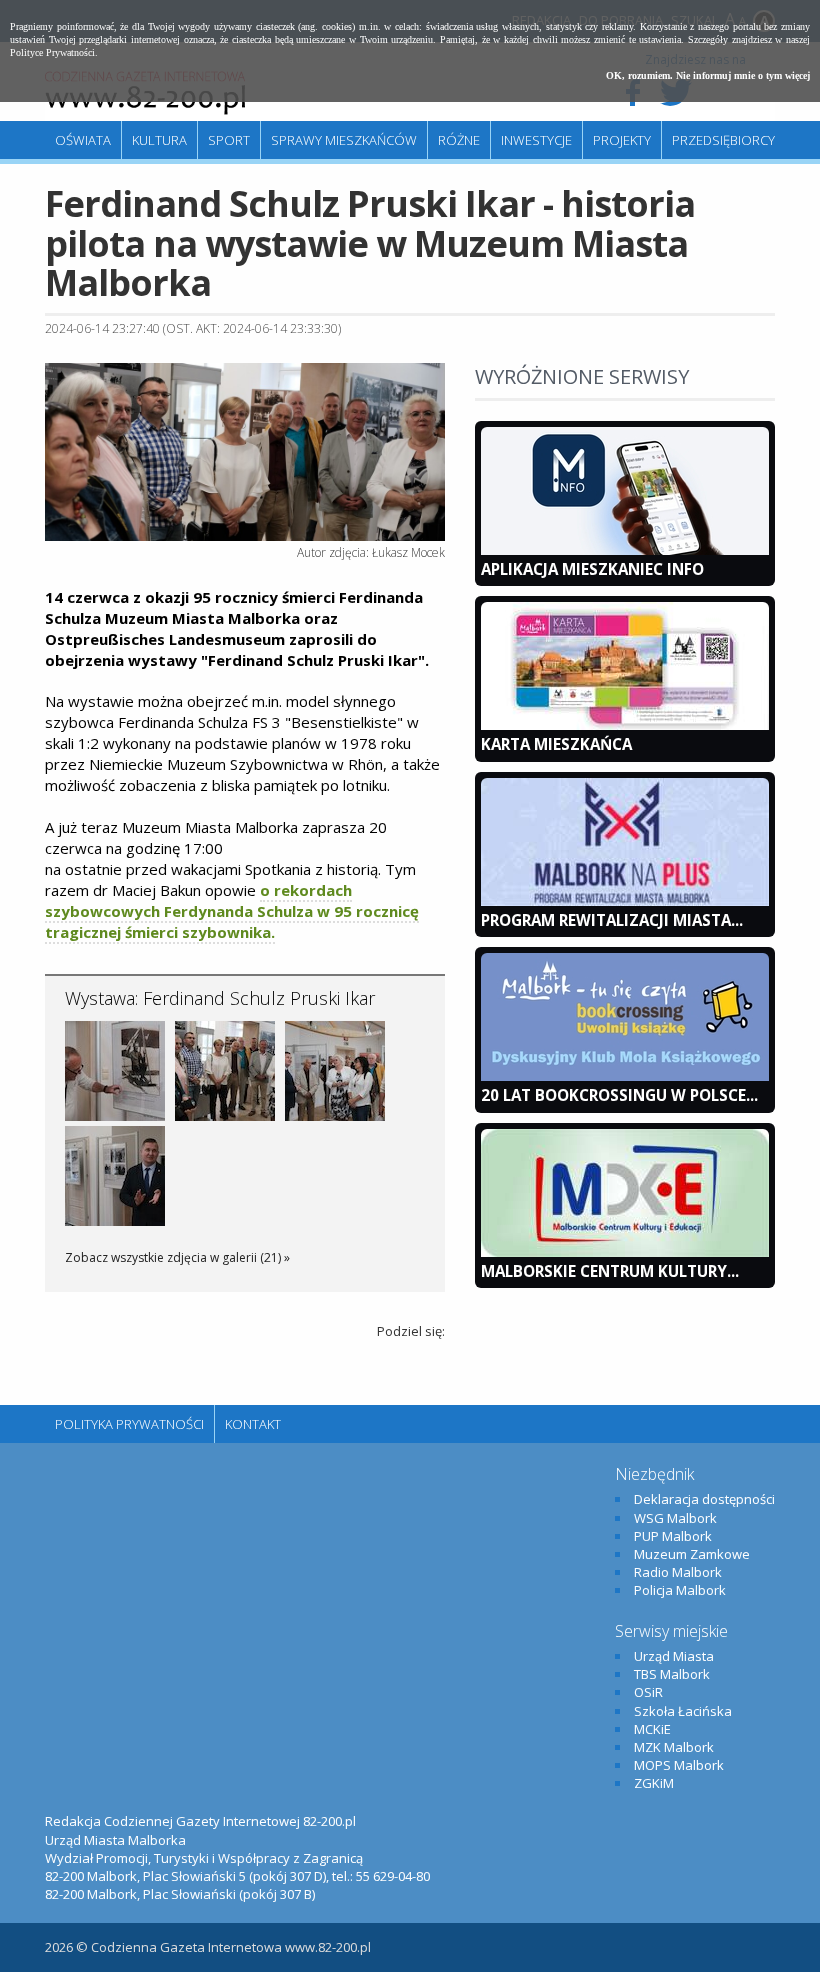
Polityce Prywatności (52, 52)
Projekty (622, 140)
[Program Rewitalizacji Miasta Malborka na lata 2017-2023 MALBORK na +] (625, 901)
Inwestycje (536, 140)
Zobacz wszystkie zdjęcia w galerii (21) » (177, 1257)
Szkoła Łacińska (683, 1711)
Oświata (83, 140)
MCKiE (652, 1729)
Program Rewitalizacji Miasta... (612, 920)
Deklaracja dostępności (704, 1499)
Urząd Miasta (674, 1656)
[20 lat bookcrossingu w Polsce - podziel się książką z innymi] (625, 1076)
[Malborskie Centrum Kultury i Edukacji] (625, 1252)
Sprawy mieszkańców (344, 140)
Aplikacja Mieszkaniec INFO (592, 569)
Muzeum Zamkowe (692, 1554)
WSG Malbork (675, 1518)
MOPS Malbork (679, 1765)
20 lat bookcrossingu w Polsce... (619, 1095)
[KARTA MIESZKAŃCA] (625, 725)
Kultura (159, 140)
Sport (229, 140)
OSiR (648, 1692)
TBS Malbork (672, 1674)
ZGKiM (654, 1783)
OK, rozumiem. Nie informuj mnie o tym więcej (708, 75)
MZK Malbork (674, 1747)
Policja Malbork (680, 1590)
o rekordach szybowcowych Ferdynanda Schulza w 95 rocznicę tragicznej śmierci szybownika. (232, 911)
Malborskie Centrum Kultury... (610, 1271)
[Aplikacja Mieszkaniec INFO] (625, 550)
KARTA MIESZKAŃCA (556, 744)
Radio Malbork (678, 1572)
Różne (459, 140)
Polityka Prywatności (129, 1424)
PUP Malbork (673, 1536)
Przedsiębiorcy (723, 140)
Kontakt (253, 1424)
